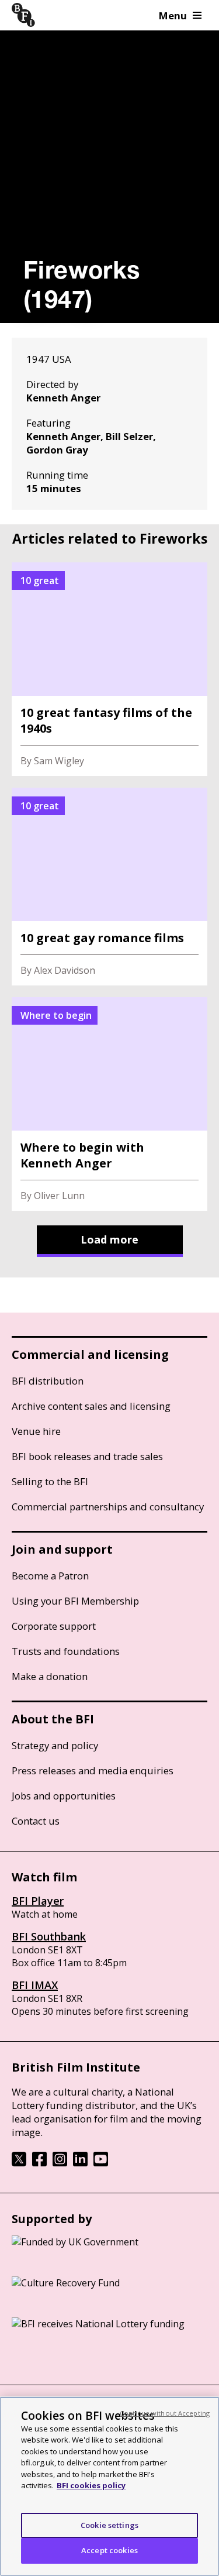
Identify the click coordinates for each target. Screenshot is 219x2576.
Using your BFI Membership (75, 1601)
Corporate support (54, 1626)
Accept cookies (109, 2550)
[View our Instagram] (60, 2163)
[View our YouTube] (101, 2163)
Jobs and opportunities (64, 1796)
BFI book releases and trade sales (87, 1456)
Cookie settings (109, 2525)
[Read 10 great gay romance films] (109, 887)
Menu (173, 16)
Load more (109, 1239)
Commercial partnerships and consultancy (108, 1507)
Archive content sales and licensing (91, 1406)
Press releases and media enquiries (93, 1770)
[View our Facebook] (39, 2163)
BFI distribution (48, 1381)
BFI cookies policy (91, 2485)
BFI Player (38, 1901)
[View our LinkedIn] (80, 2163)
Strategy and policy (55, 1745)
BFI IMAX (35, 1985)
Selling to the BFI (50, 1481)
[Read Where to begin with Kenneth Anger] (109, 1104)
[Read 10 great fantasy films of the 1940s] (109, 669)
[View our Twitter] (19, 2163)
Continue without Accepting (165, 2413)
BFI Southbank (49, 1936)
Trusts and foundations (66, 1651)
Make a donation (50, 1676)
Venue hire (36, 1431)
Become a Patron (50, 1576)
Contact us (36, 1821)
